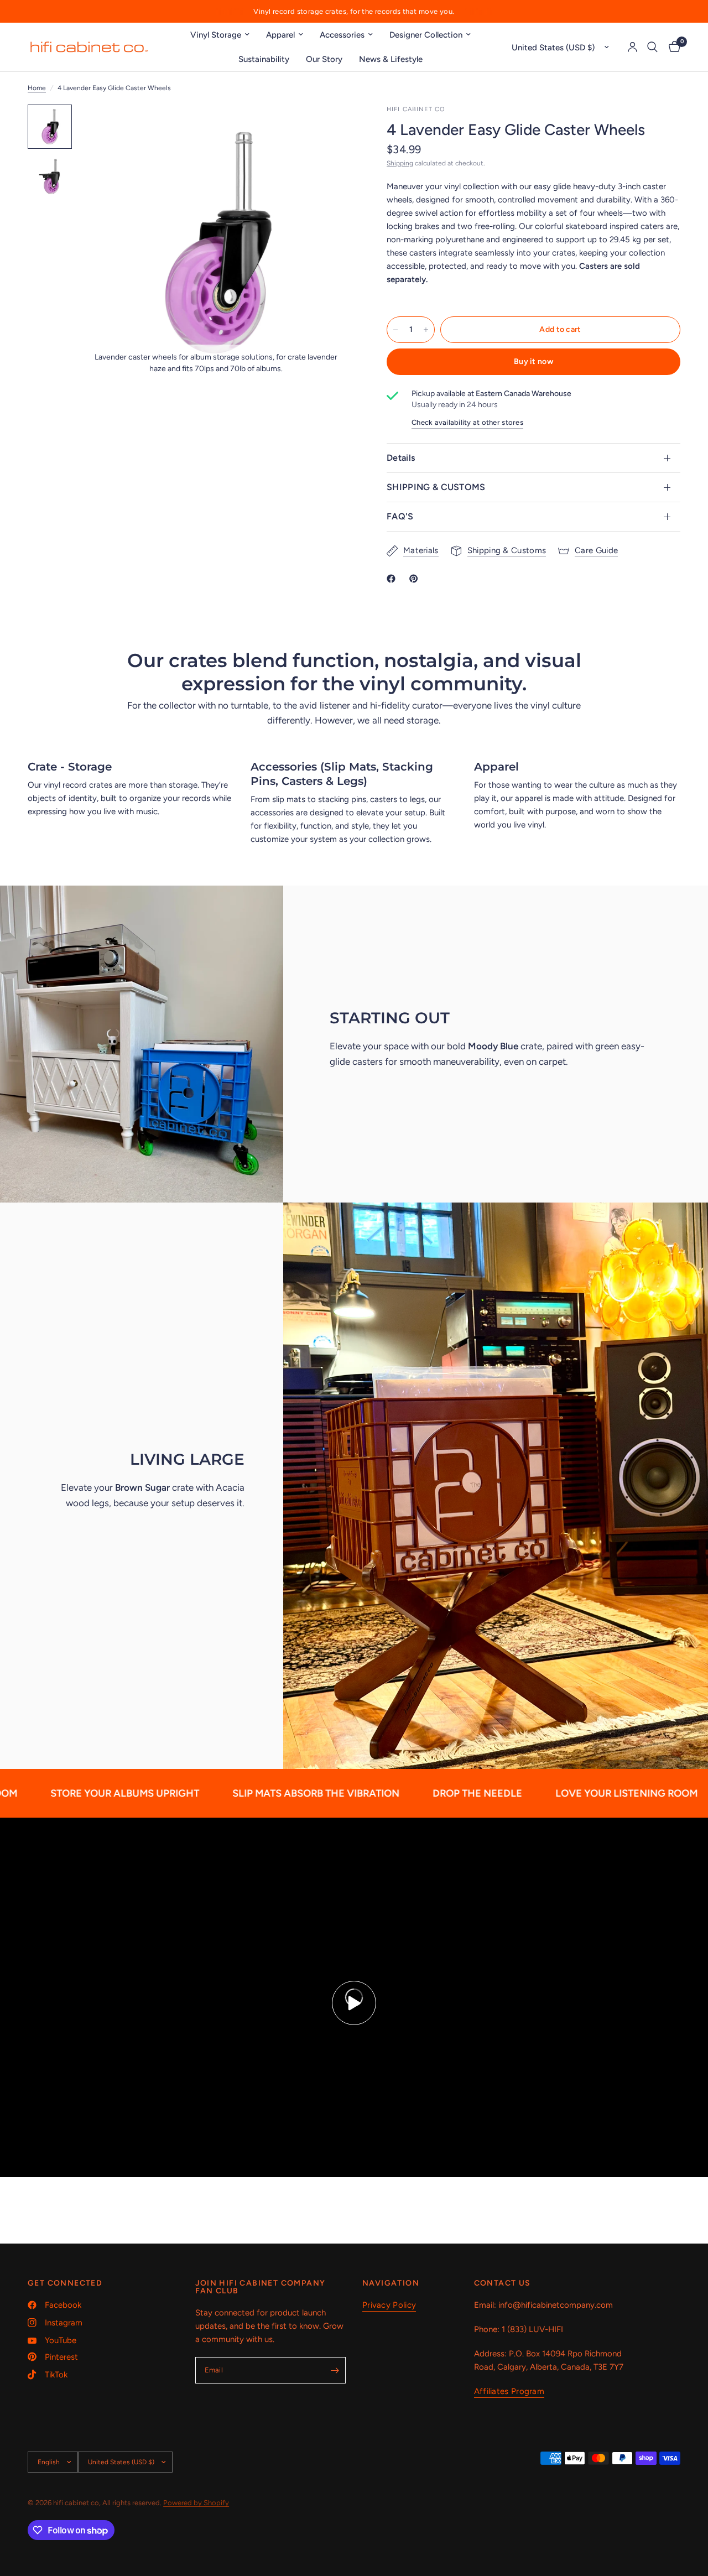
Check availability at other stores (467, 422)
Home (37, 88)
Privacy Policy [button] (389, 2305)
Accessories (342, 35)
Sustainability (264, 59)
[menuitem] (220, 35)
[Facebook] (393, 579)
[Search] (652, 47)
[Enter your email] (335, 2370)
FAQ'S (400, 516)
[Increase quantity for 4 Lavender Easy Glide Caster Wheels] (426, 330)
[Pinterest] (416, 579)
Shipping (400, 163)
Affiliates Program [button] (509, 2392)
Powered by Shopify (196, 2503)
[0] (672, 47)
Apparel (280, 35)
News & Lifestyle (391, 59)
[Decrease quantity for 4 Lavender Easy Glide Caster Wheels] (395, 330)
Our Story (324, 59)
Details (401, 458)
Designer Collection (426, 35)
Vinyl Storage (216, 35)
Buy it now (533, 361)
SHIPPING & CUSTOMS (436, 487)
